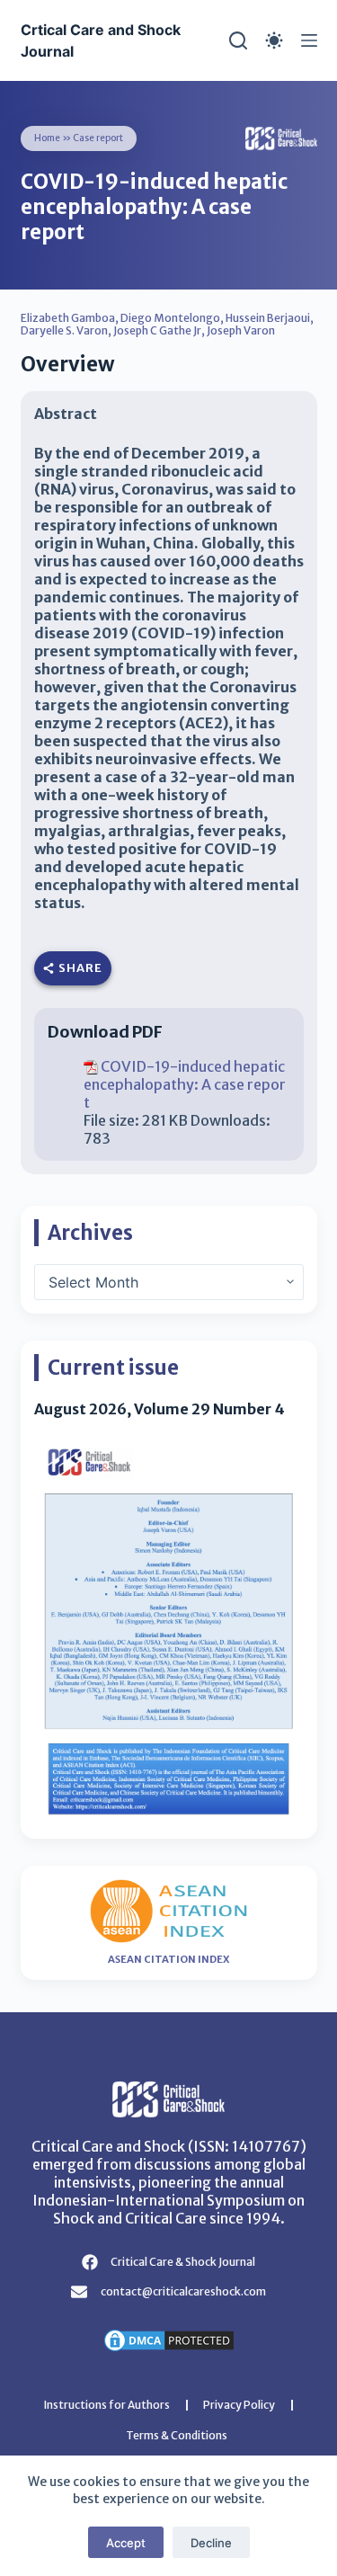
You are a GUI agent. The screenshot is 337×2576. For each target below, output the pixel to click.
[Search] (238, 40)
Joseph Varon (241, 330)
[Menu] (309, 40)
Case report (98, 138)
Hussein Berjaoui (268, 318)
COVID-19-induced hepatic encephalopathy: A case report (185, 1084)
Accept (126, 2543)
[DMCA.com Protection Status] (169, 2339)
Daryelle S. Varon (64, 330)
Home (47, 138)
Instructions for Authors (107, 2405)
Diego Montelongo (170, 318)
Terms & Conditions (177, 2435)
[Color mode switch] (274, 40)
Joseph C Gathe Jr (157, 330)
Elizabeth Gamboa (68, 318)
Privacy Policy (239, 2405)
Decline (211, 2543)
